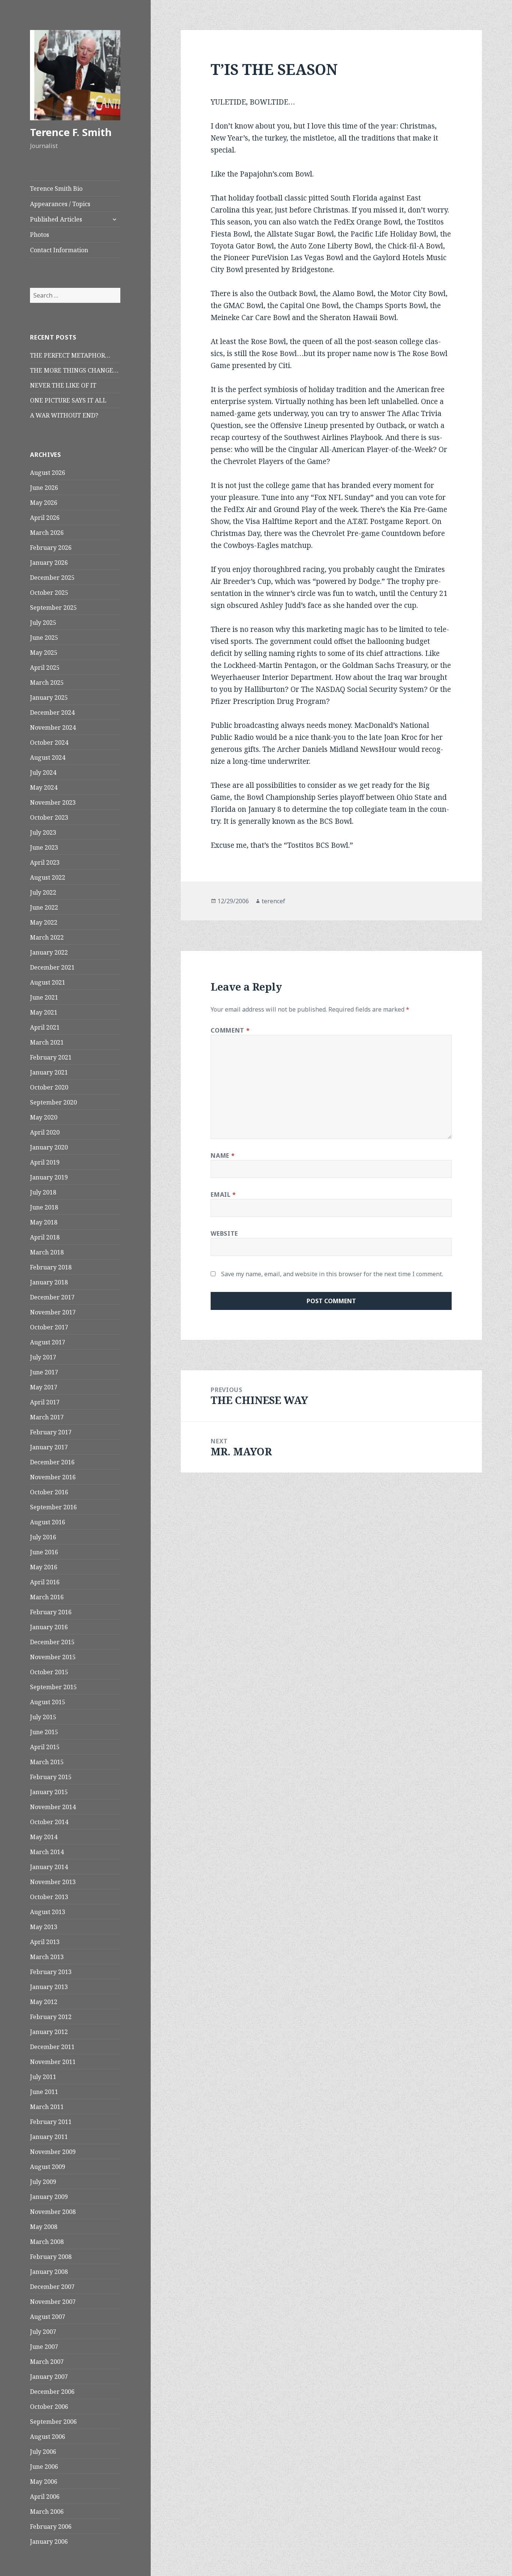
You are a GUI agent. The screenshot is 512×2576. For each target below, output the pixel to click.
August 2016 (48, 1522)
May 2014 (44, 1837)
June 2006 (44, 2467)
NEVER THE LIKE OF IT (63, 385)
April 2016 (45, 1582)
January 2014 (49, 1867)
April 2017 (45, 1402)
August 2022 (48, 877)
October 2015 (49, 1672)
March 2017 (47, 1417)
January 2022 (49, 952)
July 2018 (43, 1192)
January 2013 (49, 1987)
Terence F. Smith (71, 132)
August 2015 (48, 1702)
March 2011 (47, 2107)
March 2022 (47, 937)
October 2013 (49, 1897)
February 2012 (51, 2017)
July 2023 (43, 832)
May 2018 (44, 1222)
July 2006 (43, 2452)
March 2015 (47, 1762)
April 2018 (45, 1237)
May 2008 (44, 2227)
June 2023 (44, 847)
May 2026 (44, 503)
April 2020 (45, 1132)
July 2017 (43, 1357)
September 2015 (53, 1687)
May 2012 (44, 2002)
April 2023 (45, 862)
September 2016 (53, 1507)
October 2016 (49, 1492)
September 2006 (53, 2422)
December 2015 (52, 1642)
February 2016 (51, 1612)
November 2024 (53, 727)
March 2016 (47, 1597)
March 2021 (47, 1042)
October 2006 (49, 2407)
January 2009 (49, 2197)
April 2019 (45, 1162)
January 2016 (49, 1627)
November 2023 (53, 802)
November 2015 (53, 1657)
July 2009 (43, 2182)
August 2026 (48, 473)
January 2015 (49, 1792)
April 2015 (45, 1747)
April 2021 (45, 1027)
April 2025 (45, 668)
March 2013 (47, 1957)
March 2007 (47, 2362)
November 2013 (53, 1882)
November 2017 (53, 1312)
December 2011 (52, 2047)
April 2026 (45, 518)
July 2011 (43, 2077)
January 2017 (49, 1447)
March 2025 (47, 683)
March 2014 (47, 1852)
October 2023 (49, 817)
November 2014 (53, 1807)
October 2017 (49, 1327)
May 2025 (44, 653)
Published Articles (56, 219)
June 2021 (44, 997)
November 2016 (53, 1477)
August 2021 (48, 982)
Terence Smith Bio (56, 189)
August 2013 (48, 1912)
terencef (273, 901)
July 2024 (43, 772)
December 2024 (52, 712)
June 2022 (44, 907)
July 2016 (43, 1537)
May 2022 (44, 922)
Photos (40, 235)
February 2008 (51, 2257)
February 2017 (51, 1432)
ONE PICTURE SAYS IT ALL (68, 400)
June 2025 (44, 638)
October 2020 (49, 1087)
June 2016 (44, 1552)
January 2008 (49, 2272)
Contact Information (59, 250)
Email (223, 1194)
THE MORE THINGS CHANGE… (74, 370)
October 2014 (49, 1822)
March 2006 (47, 2512)
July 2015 (43, 1717)
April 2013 (45, 1942)
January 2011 (49, 2137)
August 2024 (48, 757)
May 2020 (44, 1117)
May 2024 (44, 787)
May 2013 (44, 1927)
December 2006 (52, 2392)
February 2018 (51, 1267)
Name (223, 1156)
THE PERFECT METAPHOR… (70, 355)
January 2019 (49, 1177)
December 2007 (52, 2287)
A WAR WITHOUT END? (64, 415)
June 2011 (44, 2092)
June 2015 (44, 1732)
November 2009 (53, 2152)
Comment (230, 1030)
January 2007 (49, 2377)
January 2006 (49, 2542)
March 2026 (47, 533)
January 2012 (49, 2032)
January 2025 (49, 698)
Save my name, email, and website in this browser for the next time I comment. (332, 1274)
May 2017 (44, 1387)
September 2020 (53, 1102)
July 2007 (43, 2332)
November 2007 (53, 2302)
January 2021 (49, 1072)
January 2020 (49, 1147)
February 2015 (51, 1777)
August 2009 (48, 2167)
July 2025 (43, 623)
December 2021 (52, 967)
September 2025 (53, 608)
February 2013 (51, 1972)
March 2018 (47, 1252)
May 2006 (44, 2482)
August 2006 (48, 2437)
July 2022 (43, 892)
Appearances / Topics (60, 204)
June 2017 (44, 1372)
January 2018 (49, 1282)
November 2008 (53, 2212)
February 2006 (51, 2527)
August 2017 (48, 1342)
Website (224, 1233)
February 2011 (51, 2122)
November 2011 (53, 2062)
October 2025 (49, 593)
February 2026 (51, 548)
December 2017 (52, 1297)
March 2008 (47, 2242)
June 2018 (44, 1207)
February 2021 (51, 1057)
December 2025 (52, 578)
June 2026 (44, 488)
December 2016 (52, 1462)
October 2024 (49, 742)
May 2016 (44, 1567)
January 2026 (49, 563)
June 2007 (44, 2347)
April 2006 (45, 2497)
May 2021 (44, 1012)
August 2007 (48, 2317)
